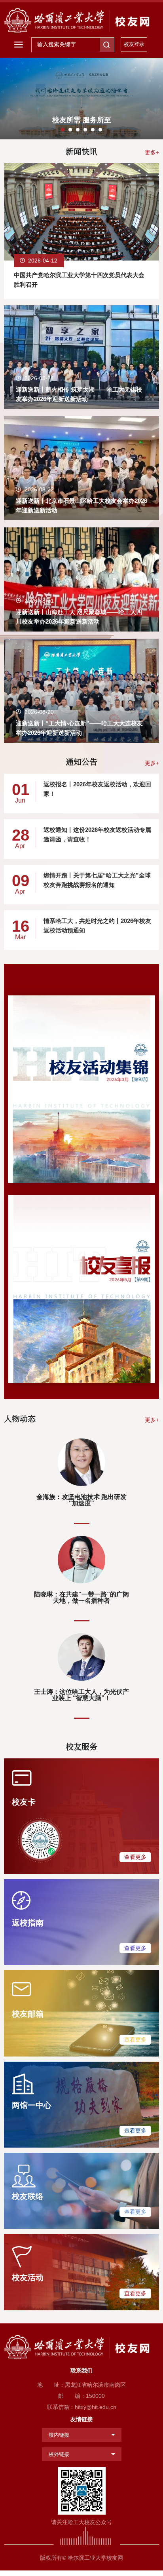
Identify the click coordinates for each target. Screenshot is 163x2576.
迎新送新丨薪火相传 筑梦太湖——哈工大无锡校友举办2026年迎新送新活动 (79, 394)
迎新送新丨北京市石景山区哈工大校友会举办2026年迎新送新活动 (81, 505)
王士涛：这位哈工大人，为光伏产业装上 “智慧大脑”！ (81, 1695)
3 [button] (78, 130)
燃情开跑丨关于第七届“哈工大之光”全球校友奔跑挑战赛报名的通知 (97, 880)
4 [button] (85, 130)
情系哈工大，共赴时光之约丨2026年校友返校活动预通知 (97, 926)
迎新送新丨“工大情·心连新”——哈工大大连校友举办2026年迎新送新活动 (79, 728)
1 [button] (63, 130)
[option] (81, 99)
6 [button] (100, 130)
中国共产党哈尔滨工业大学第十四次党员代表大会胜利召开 (79, 280)
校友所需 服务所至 (82, 120)
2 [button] (70, 130)
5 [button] (93, 130)
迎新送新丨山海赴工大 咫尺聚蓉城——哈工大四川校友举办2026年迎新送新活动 (79, 617)
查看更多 (135, 1857)
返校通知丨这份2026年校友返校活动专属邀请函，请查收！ (97, 834)
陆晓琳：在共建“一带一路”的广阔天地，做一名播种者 (81, 1597)
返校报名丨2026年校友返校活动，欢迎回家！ (97, 789)
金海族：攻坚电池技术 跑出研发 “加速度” (81, 1500)
